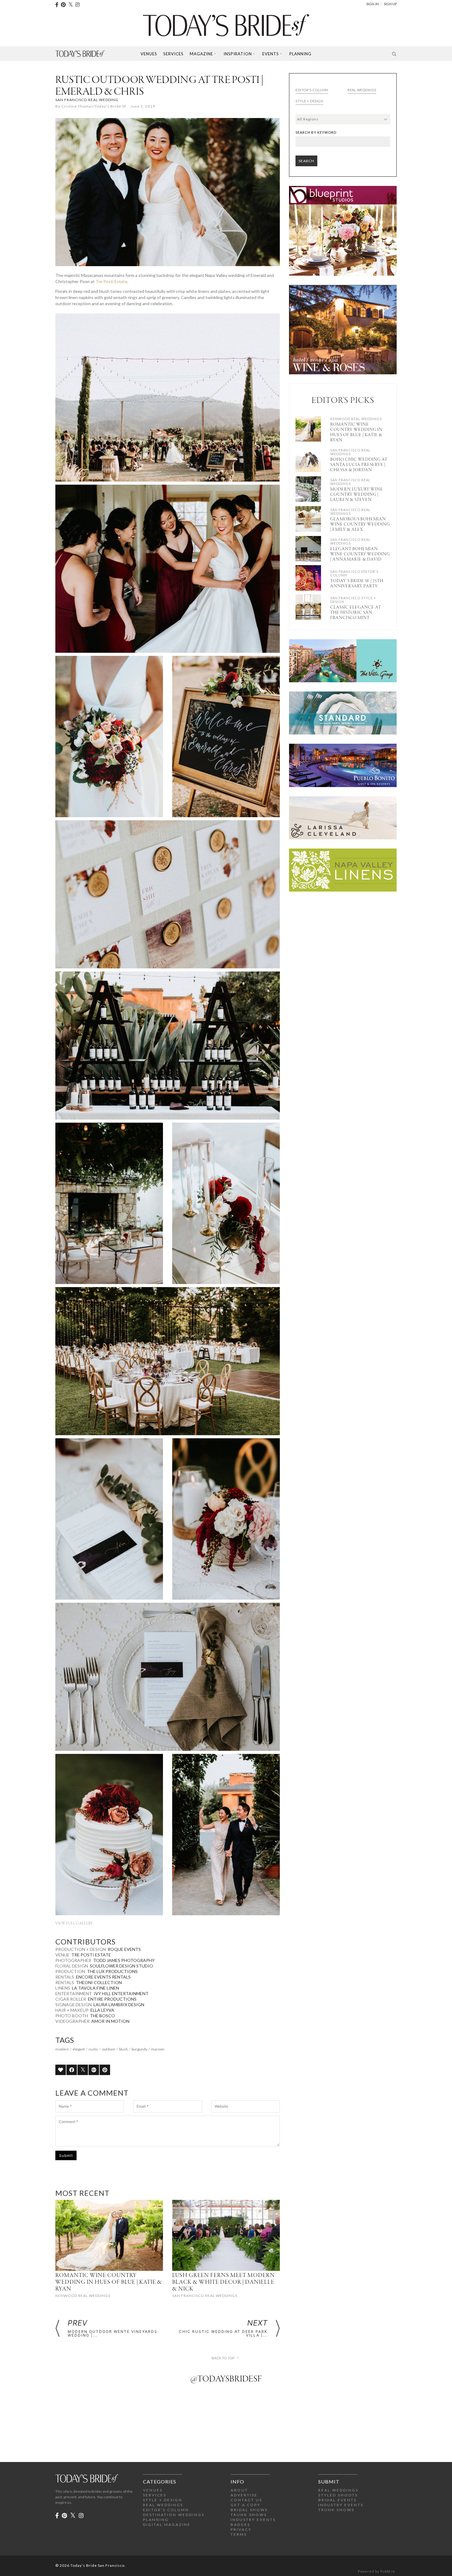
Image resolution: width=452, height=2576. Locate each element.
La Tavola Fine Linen (95, 1988)
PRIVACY (241, 2529)
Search (306, 161)
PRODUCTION (70, 1971)
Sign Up (390, 4)
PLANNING (156, 2520)
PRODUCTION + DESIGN (81, 1949)
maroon (158, 2049)
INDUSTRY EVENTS (253, 2520)
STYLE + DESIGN (163, 2500)
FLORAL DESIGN (72, 1966)
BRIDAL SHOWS (249, 2510)
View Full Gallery (74, 1923)
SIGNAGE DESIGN (73, 2005)
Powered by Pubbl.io (376, 2571)
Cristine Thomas (77, 106)
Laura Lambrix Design (119, 2005)
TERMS (239, 2534)
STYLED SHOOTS (338, 2495)
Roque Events (124, 1949)
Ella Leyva (102, 2010)
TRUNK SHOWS (249, 2515)
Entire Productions (112, 1999)
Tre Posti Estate (111, 281)
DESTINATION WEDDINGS (174, 2515)
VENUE (62, 1955)
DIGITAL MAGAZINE (167, 2525)
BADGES (240, 2525)
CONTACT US (246, 2500)
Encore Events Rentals (103, 1977)
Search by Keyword (316, 132)
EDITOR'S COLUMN (166, 2510)
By (58, 106)
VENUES (153, 2490)
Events (271, 54)
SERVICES (155, 2495)
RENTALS (65, 1977)
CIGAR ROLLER (71, 1999)
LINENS (63, 1988)
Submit (66, 2155)
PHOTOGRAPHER (73, 1960)
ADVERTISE (244, 2495)
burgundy (139, 2049)
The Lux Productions (112, 1971)
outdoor (109, 2049)
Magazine (201, 54)
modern (62, 2049)
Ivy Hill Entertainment (121, 1993)
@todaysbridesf (226, 2379)
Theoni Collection (99, 1982)
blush (123, 2049)
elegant (79, 2049)
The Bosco (102, 2016)
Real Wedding (103, 100)
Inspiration (238, 54)
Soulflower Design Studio (121, 1966)
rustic (93, 2049)
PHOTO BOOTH (72, 2016)
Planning (300, 54)
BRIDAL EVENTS (337, 2500)
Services (173, 54)
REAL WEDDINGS (163, 2505)
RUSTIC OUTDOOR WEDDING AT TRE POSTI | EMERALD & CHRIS (159, 86)
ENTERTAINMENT (74, 1993)
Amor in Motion (110, 2021)
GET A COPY (246, 2505)
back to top (223, 2358)
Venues (149, 54)
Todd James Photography (124, 1960)
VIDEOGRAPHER (72, 2021)
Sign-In (373, 4)
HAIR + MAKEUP (72, 2010)
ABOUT (239, 2490)
